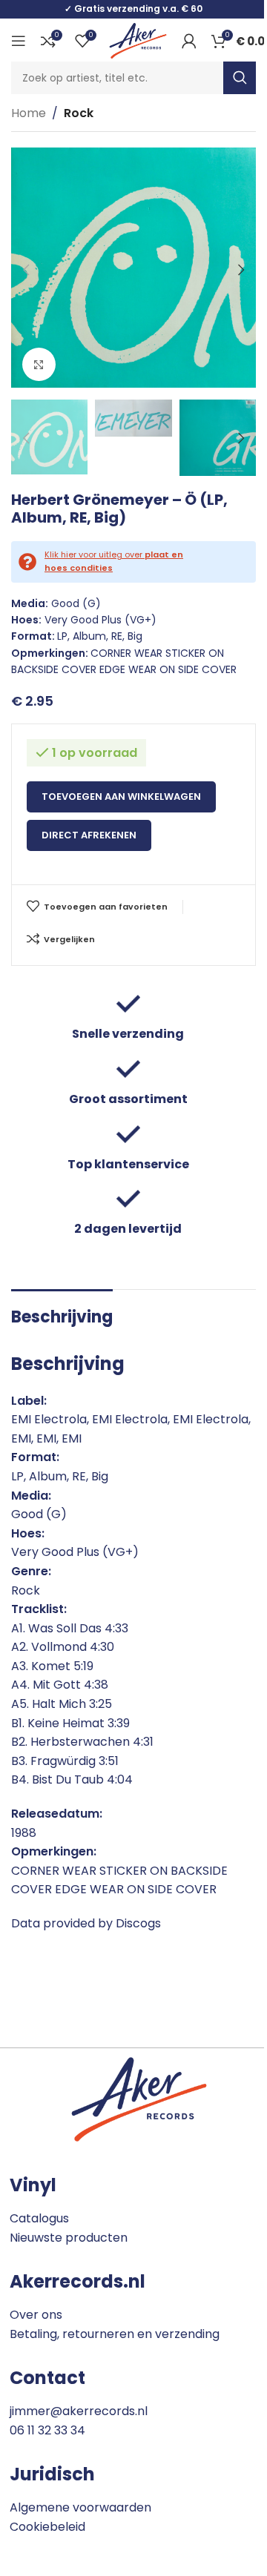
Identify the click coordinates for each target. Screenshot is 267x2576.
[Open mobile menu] (19, 41)
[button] (26, 270)
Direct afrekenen (89, 835)
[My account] (189, 41)
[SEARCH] (240, 78)
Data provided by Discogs (86, 1923)
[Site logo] (138, 40)
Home (29, 113)
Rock (79, 113)
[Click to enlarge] (39, 364)
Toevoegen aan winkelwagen (121, 797)
